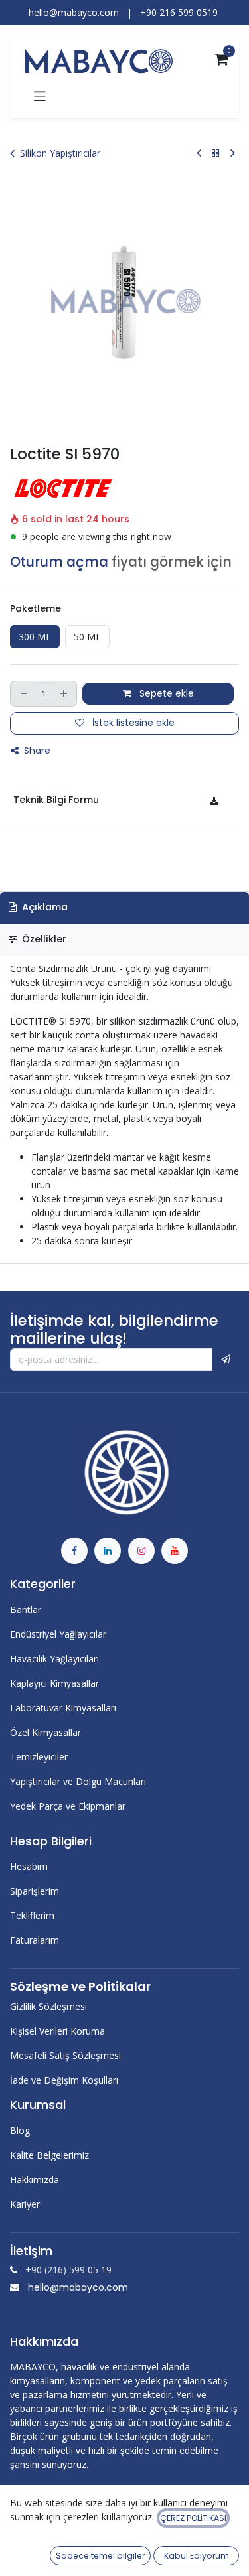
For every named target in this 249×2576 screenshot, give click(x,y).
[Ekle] (64, 694)
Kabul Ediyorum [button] (197, 2556)
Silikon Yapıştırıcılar (60, 153)
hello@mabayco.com (78, 2287)
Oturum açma (59, 562)
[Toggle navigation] (40, 96)
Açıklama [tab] (43, 907)
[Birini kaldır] (23, 694)
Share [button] (36, 751)
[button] (226, 1360)
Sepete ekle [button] (165, 693)
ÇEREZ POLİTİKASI (193, 2518)
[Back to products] (216, 153)
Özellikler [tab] (43, 939)
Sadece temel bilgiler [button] (100, 2556)
